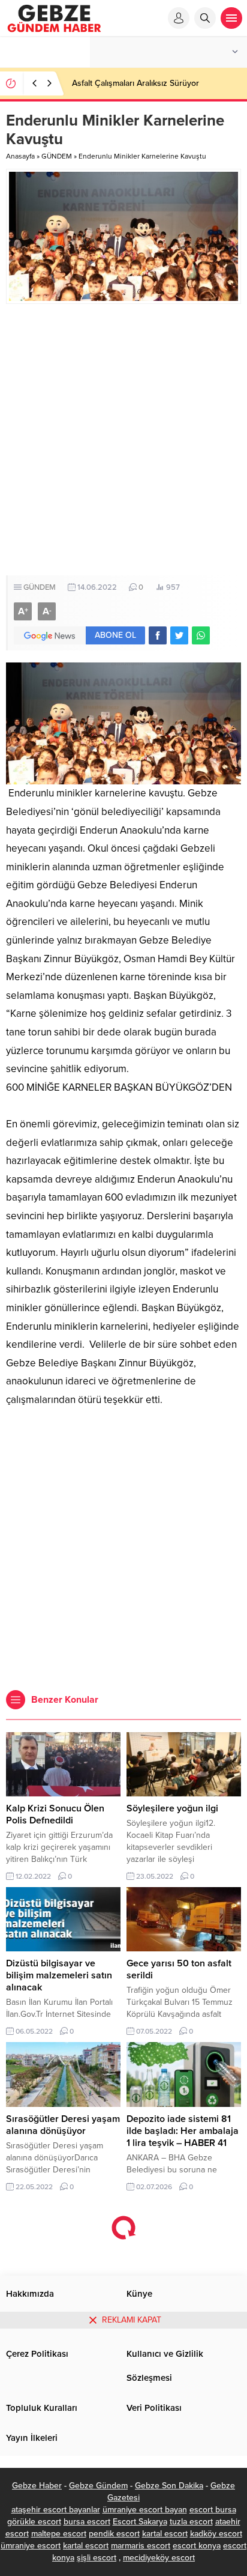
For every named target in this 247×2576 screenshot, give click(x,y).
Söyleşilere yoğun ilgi (172, 1808)
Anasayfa (20, 156)
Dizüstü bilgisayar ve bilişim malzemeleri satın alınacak (59, 1975)
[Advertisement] (123, 440)
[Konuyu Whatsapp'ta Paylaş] (201, 635)
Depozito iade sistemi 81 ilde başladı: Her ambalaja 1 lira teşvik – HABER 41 (183, 2131)
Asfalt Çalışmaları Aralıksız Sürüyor (135, 83)
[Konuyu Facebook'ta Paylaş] (158, 635)
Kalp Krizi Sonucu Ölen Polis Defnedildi (55, 1814)
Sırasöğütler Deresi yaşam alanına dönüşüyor (63, 2125)
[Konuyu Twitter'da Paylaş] (179, 635)
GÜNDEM (57, 156)
